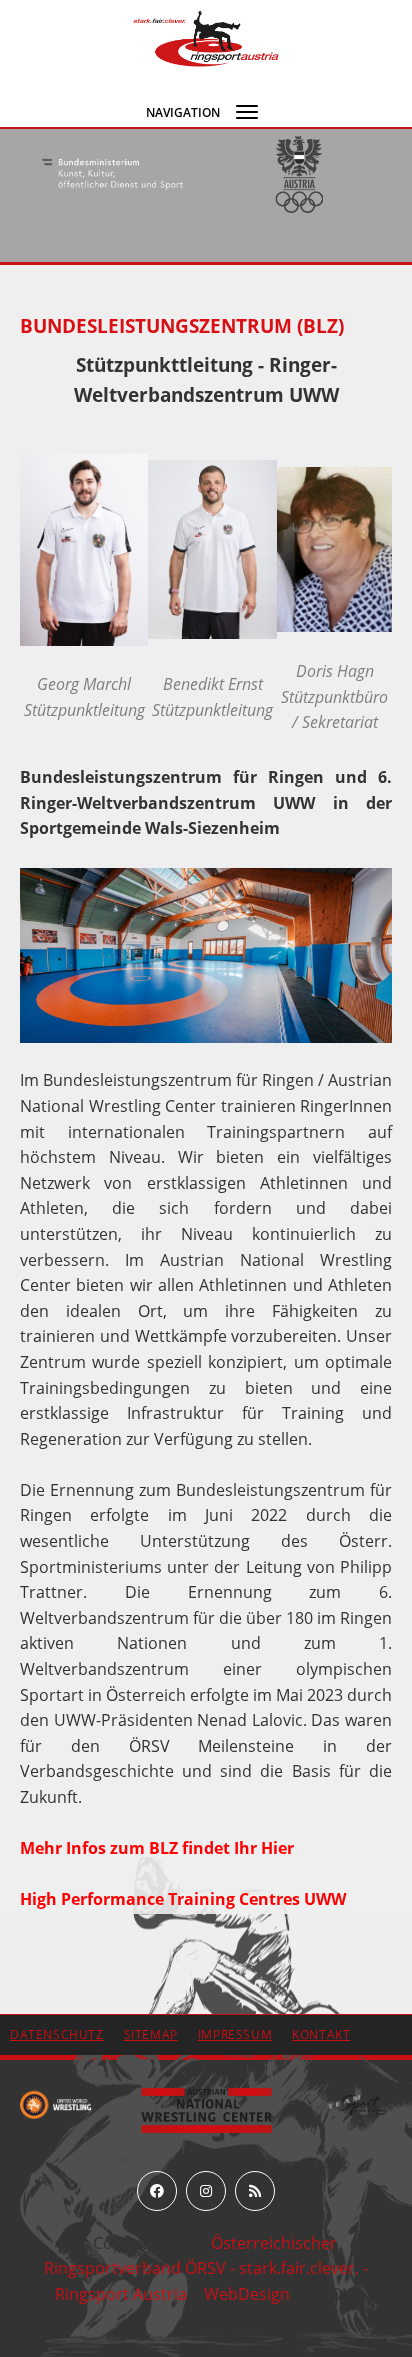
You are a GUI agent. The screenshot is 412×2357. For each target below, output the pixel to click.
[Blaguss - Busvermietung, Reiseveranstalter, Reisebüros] (357, 2104)
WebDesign (247, 2294)
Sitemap (151, 2034)
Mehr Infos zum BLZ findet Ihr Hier (157, 1848)
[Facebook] (157, 2191)
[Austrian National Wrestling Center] (206, 2109)
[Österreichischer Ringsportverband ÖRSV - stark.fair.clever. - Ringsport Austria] (206, 37)
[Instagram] (206, 2191)
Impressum (235, 2034)
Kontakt (321, 2034)
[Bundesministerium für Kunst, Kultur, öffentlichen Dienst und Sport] (113, 174)
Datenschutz (57, 2034)
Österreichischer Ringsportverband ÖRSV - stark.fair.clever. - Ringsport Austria (206, 2268)
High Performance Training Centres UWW (183, 1899)
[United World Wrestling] (55, 2104)
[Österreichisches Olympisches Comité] (299, 174)
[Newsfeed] (255, 2191)
